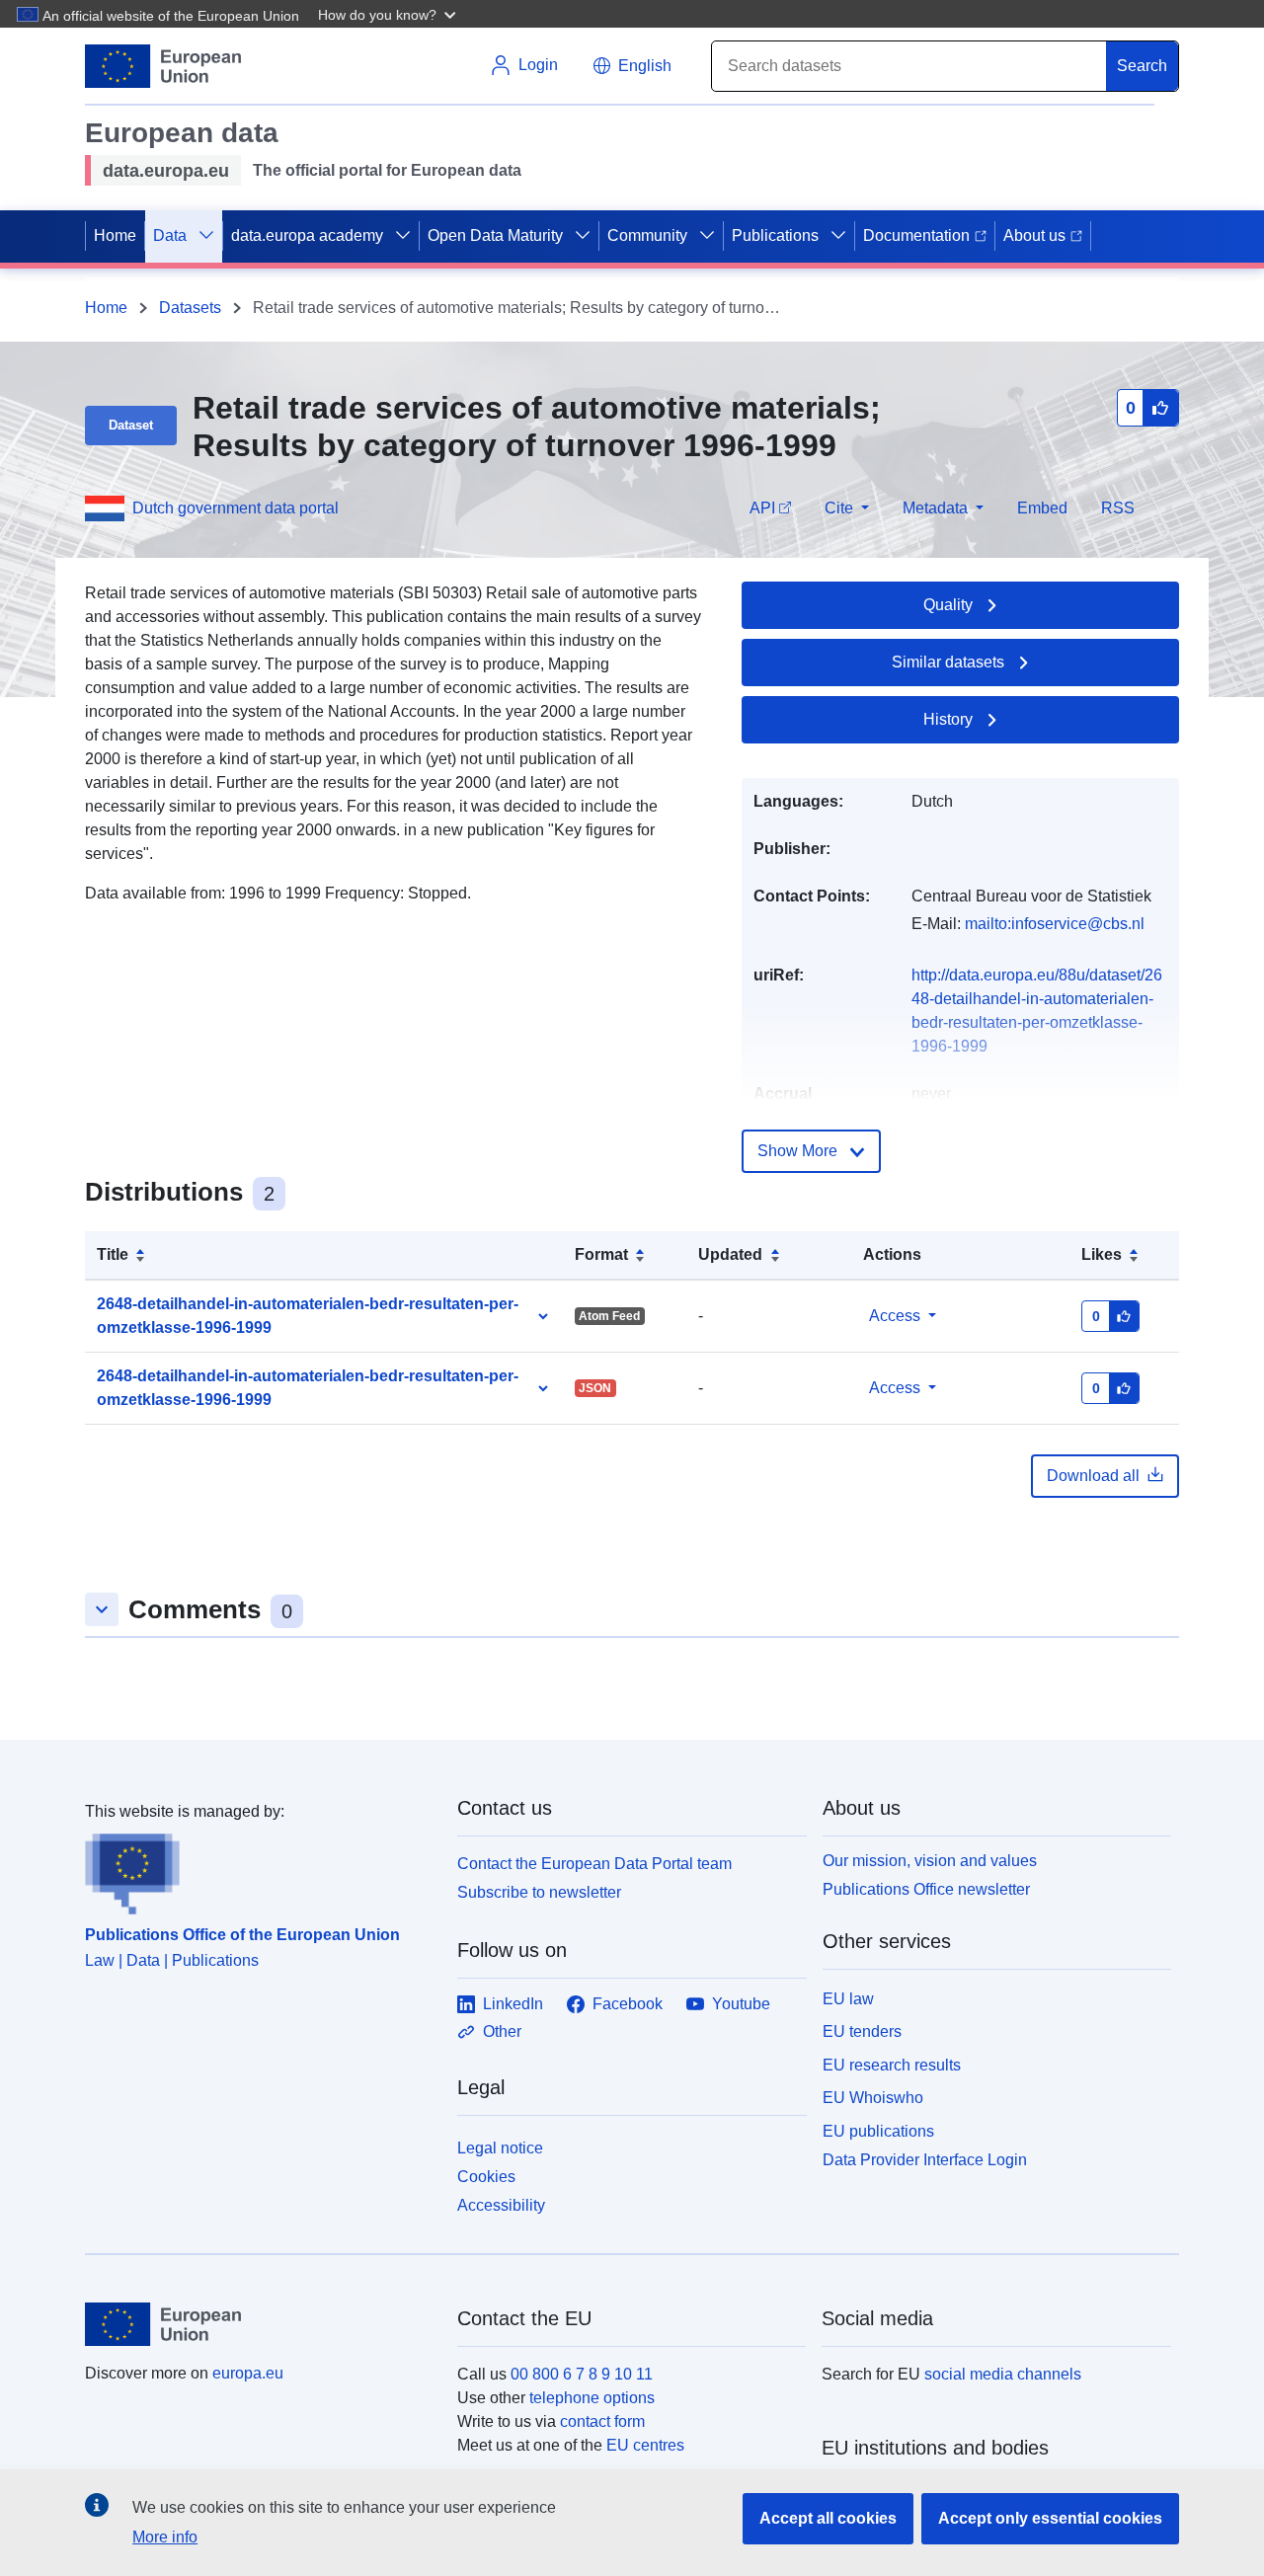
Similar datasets (948, 662)
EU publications (878, 2131)
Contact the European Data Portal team (594, 1864)
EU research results (892, 2065)
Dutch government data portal (236, 508)
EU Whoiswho (873, 2098)
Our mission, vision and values (930, 1861)
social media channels (1003, 2374)
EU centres (645, 2445)
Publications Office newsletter (926, 1889)
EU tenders (862, 2031)
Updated (730, 1254)
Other (502, 2031)
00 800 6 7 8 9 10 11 (582, 2374)
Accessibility (501, 2205)
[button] (389, 14)
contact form (602, 2421)
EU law (848, 1999)
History (948, 719)
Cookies (486, 2177)
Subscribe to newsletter (539, 1892)
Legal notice (500, 2148)
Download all (1093, 1476)
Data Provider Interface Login (925, 2160)
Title (113, 1254)
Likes (1102, 1254)
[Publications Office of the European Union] (259, 1869)
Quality (948, 605)
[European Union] (260, 2324)
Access (895, 1316)
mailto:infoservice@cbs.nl (1055, 924)
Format (601, 1254)
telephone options (592, 2398)
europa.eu (248, 2373)
